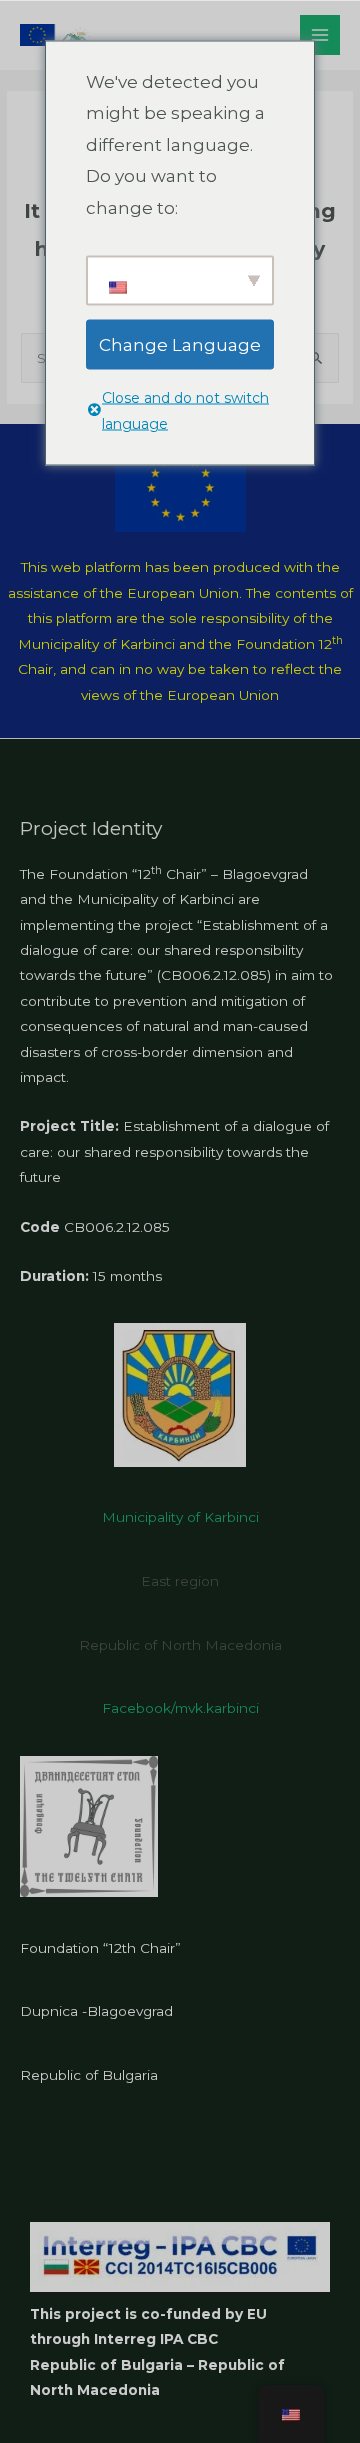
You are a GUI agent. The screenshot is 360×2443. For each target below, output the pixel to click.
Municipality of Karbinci (180, 1517)
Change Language (180, 344)
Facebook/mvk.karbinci (180, 1708)
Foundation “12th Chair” (100, 1948)
